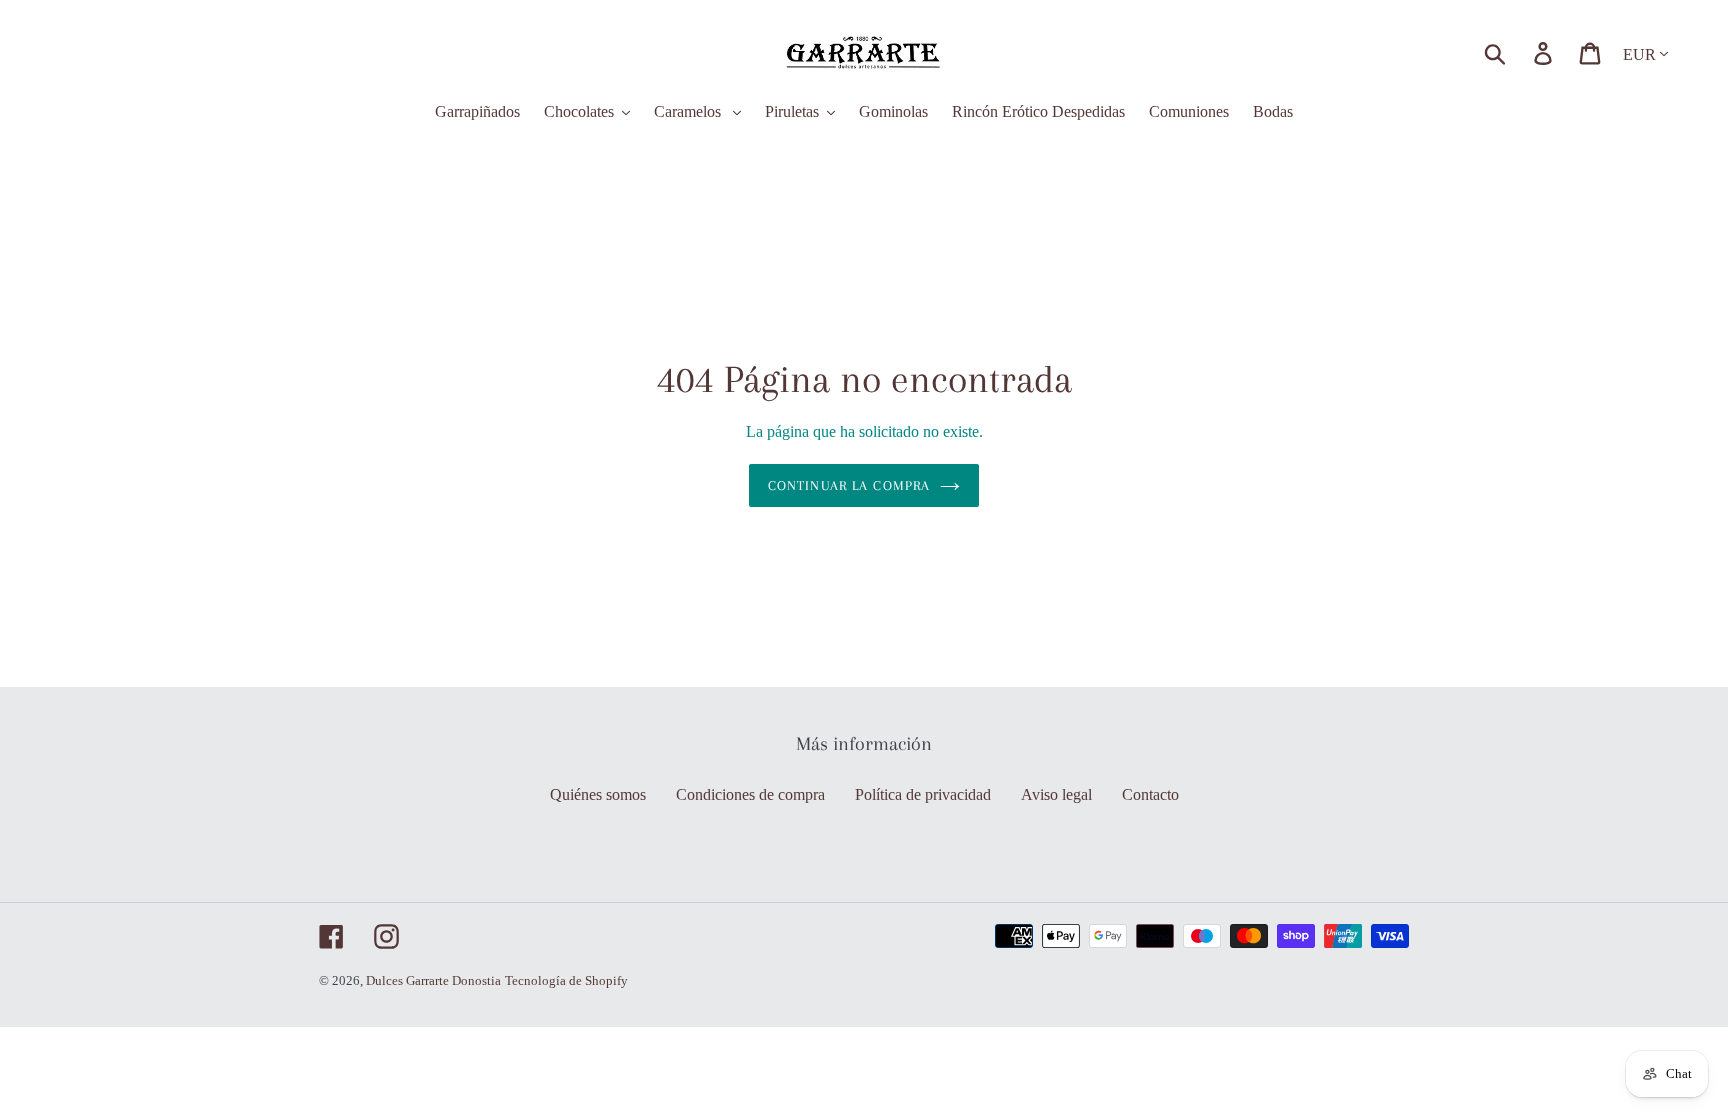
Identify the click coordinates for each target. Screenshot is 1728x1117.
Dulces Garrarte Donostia (433, 980)
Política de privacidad (923, 794)
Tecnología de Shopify (566, 980)
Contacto (1150, 794)
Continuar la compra (849, 485)
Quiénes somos (598, 794)
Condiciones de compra (750, 794)
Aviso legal (1056, 794)
